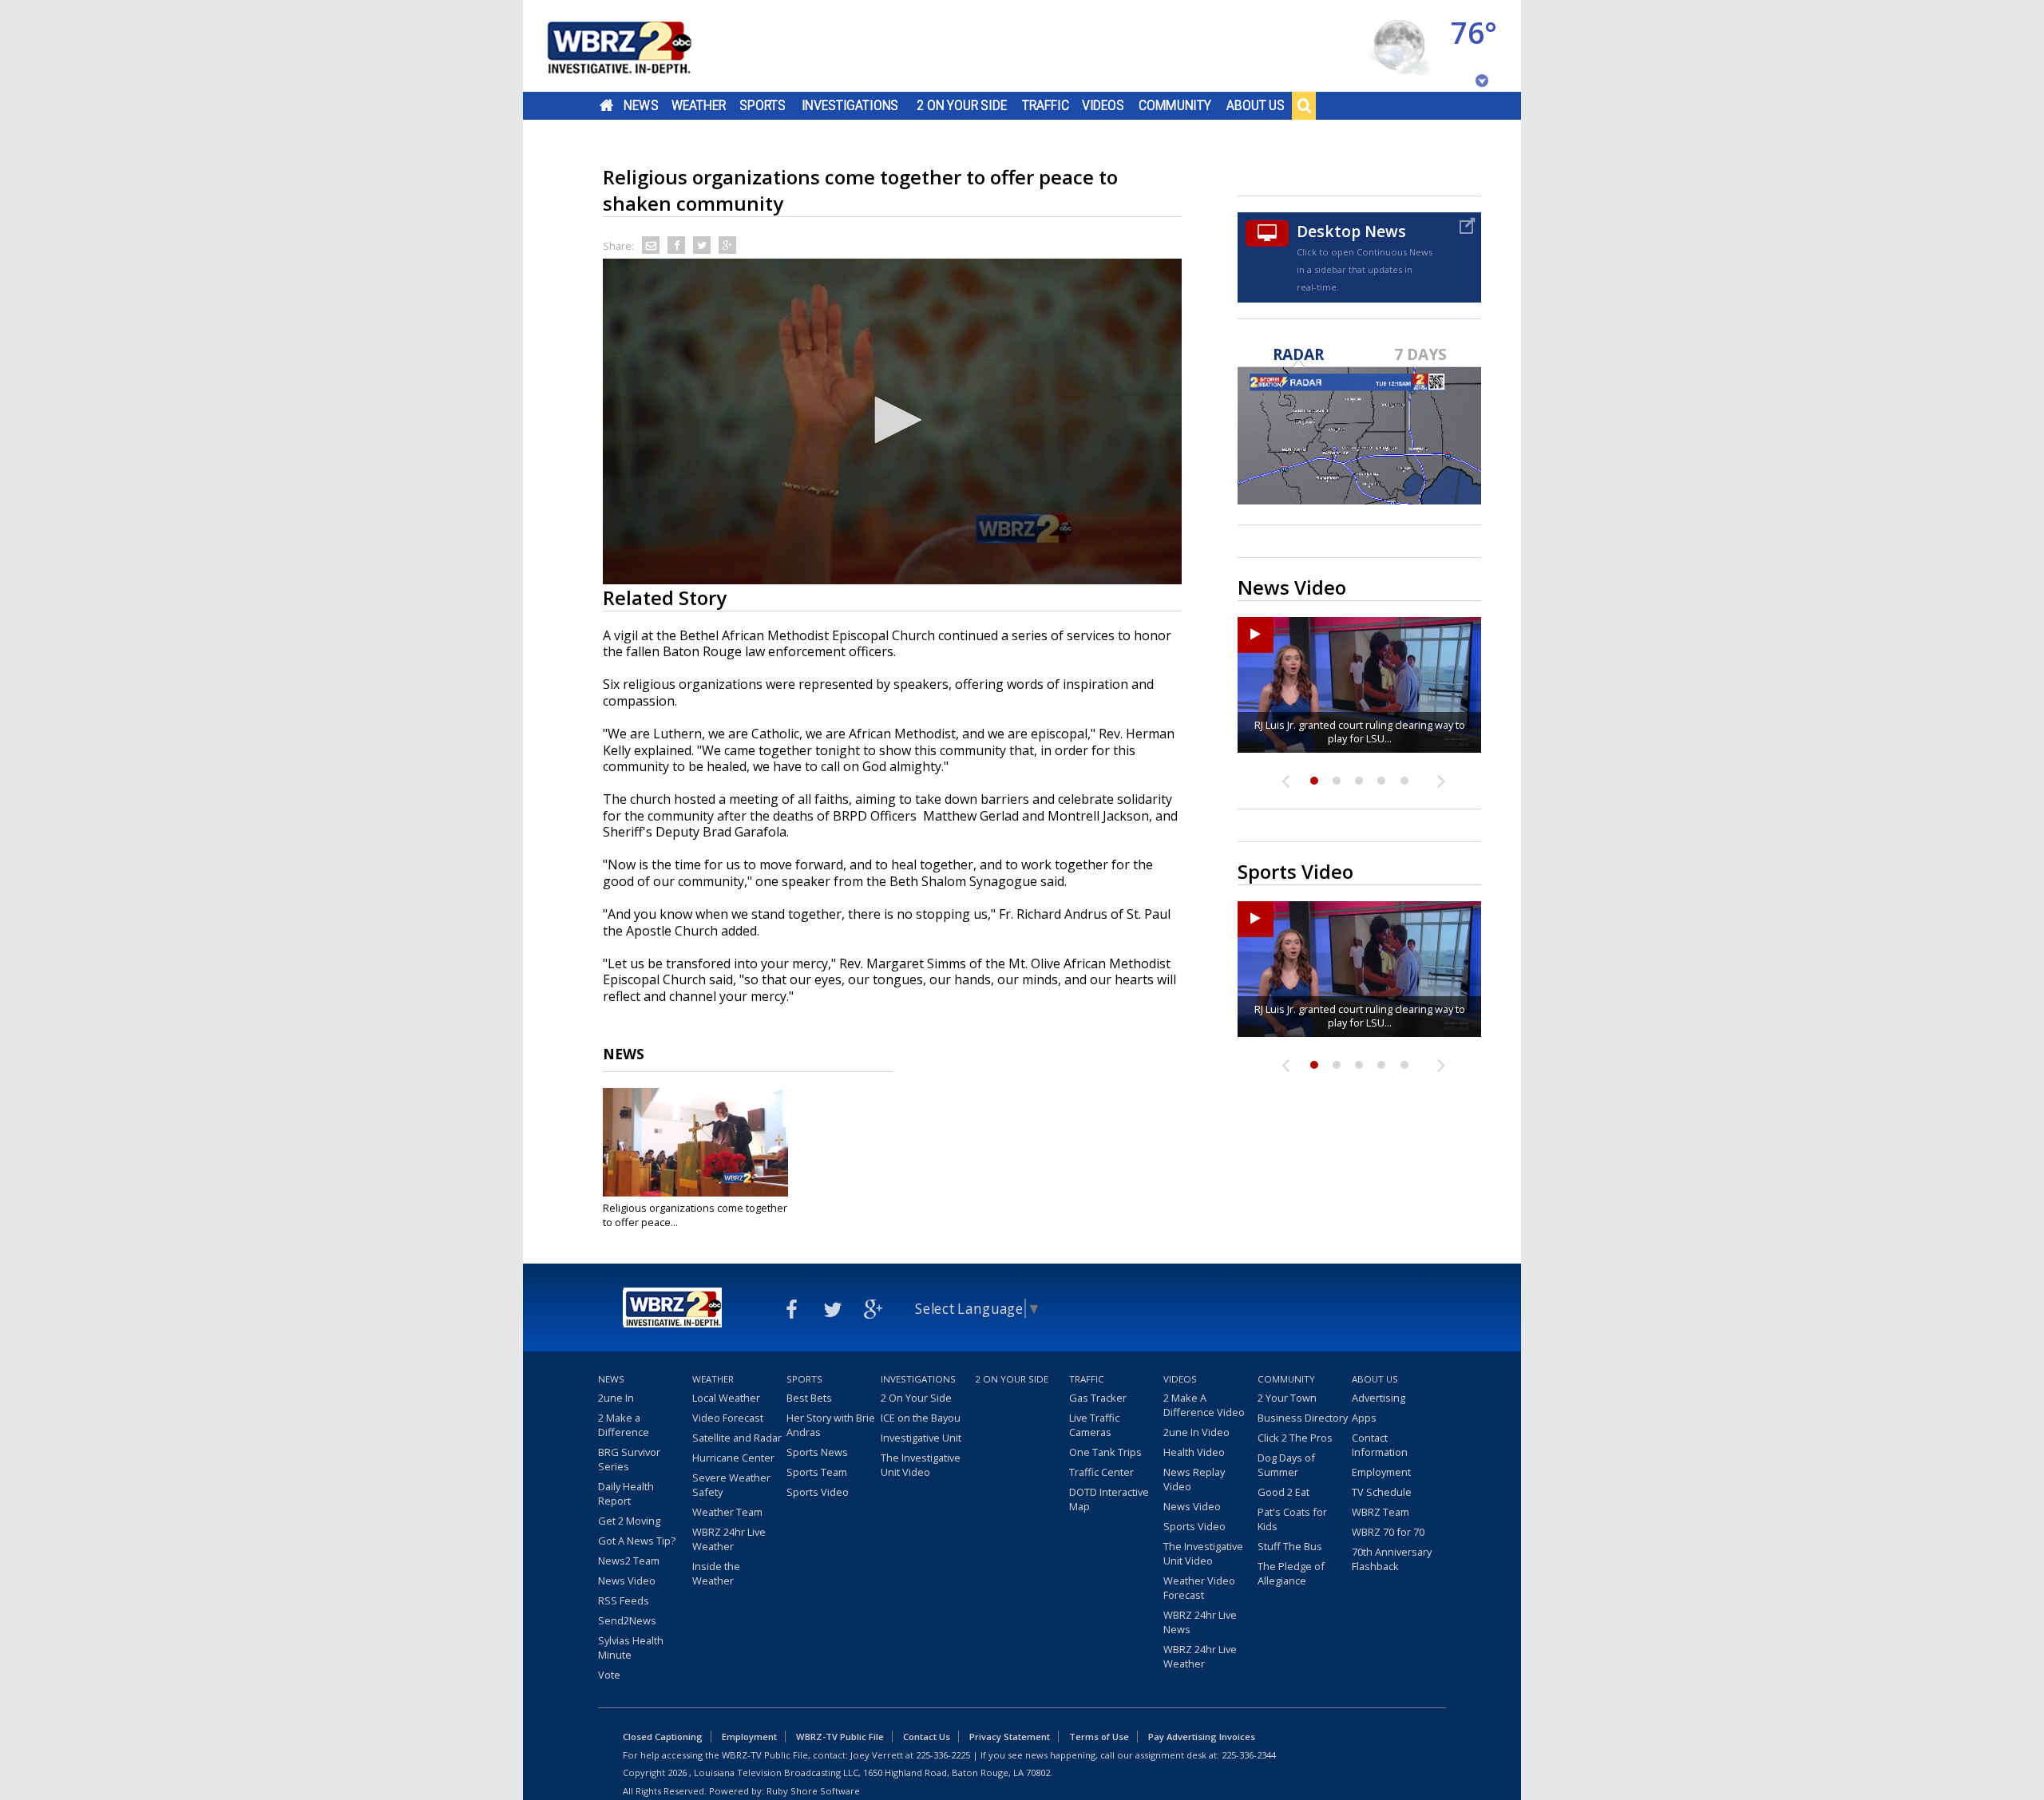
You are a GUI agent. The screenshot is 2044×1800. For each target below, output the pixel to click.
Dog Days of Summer (1286, 1465)
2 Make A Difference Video (1204, 1405)
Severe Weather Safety (731, 1485)
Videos (1103, 105)
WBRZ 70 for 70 (1388, 1532)
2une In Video (1196, 1432)
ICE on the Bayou (921, 1418)
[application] (892, 421)
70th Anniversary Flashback (1392, 1559)
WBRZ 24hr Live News (1200, 1622)
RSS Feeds (624, 1600)
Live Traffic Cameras (1094, 1425)
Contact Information (1380, 1445)
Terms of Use (1099, 1737)
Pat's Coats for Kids (1292, 1519)
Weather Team (727, 1512)
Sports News (817, 1452)
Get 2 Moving (629, 1521)
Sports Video (818, 1492)
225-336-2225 (943, 1755)
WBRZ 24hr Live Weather (729, 1539)
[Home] (639, 46)
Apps (1364, 1418)
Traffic (1046, 105)
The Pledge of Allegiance (1291, 1573)
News (641, 105)
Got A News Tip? (637, 1541)
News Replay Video (1194, 1479)
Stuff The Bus (1290, 1546)
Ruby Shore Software (813, 1791)
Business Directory (1303, 1418)
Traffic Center (1101, 1472)
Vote (609, 1675)
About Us (1256, 105)
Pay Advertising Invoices (1202, 1737)
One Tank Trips (1105, 1452)
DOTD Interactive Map (1109, 1499)
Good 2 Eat (1283, 1492)
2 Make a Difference (624, 1425)
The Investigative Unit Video (921, 1465)
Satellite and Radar (737, 1438)
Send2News (627, 1620)
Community (1175, 105)
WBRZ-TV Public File (840, 1737)
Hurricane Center (733, 1458)
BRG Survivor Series (629, 1459)
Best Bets (809, 1398)
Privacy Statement (1010, 1737)
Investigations (850, 105)
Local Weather (726, 1398)
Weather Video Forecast (1199, 1588)
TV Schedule (1382, 1492)
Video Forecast (728, 1418)
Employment (1381, 1472)
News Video (627, 1580)
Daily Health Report (626, 1493)
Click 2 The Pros (1295, 1438)
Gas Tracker (1098, 1398)
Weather (699, 105)
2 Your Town (1287, 1398)
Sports (763, 105)
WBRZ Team (1380, 1512)
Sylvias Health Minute (631, 1648)
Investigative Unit (921, 1438)
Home (606, 105)
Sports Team (817, 1472)
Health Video (1194, 1452)
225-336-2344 (1249, 1755)
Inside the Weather (716, 1573)
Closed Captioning (663, 1737)
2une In (616, 1398)
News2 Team (629, 1561)
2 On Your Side (962, 105)
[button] (893, 420)
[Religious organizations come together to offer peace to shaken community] (695, 1142)
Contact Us (927, 1737)
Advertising (1379, 1398)
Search (1304, 105)
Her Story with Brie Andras (831, 1425)
